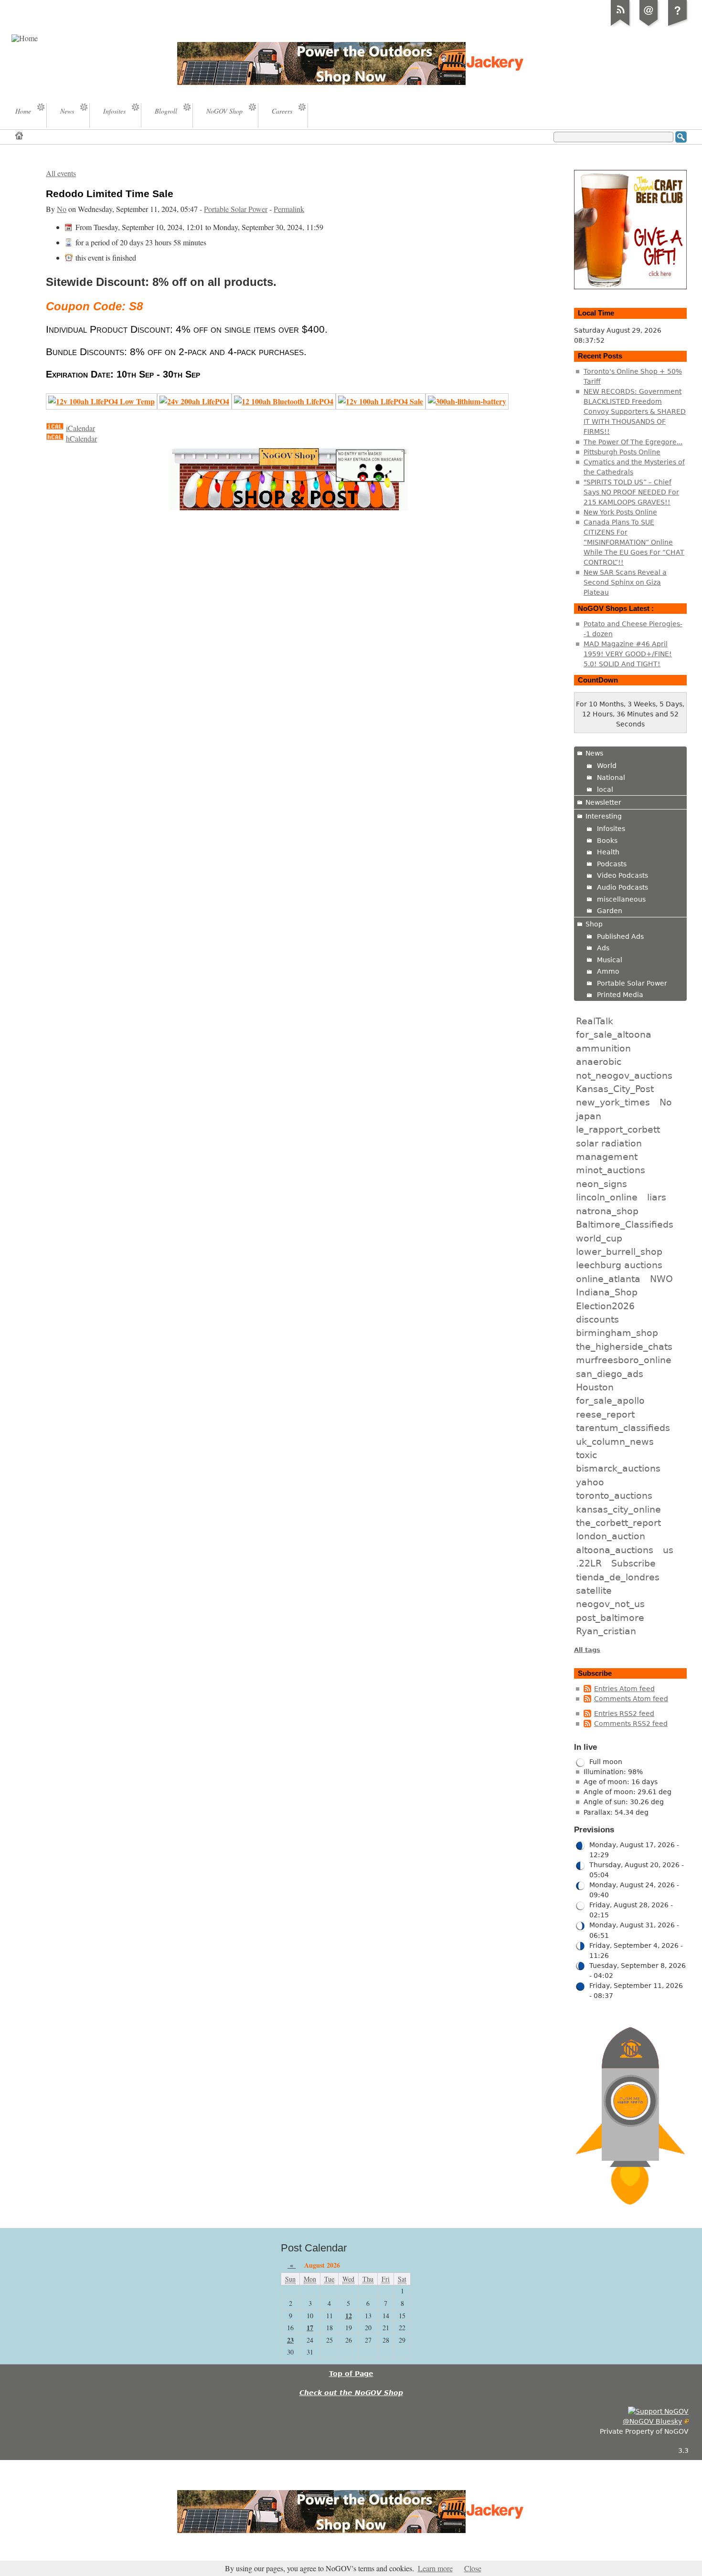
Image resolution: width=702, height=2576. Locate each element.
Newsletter (603, 802)
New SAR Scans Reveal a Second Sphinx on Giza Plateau (625, 582)
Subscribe (633, 1563)
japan (589, 1116)
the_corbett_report (618, 1523)
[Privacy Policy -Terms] (678, 26)
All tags (587, 1650)
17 (310, 2328)
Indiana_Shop (607, 1292)
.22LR (589, 1563)
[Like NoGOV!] (658, 2411)
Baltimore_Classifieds (625, 1224)
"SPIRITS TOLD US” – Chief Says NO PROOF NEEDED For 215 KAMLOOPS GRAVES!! (631, 492)
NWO (661, 1279)
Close (473, 2568)
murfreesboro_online (624, 1360)
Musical (610, 960)
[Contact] (649, 26)
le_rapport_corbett (618, 1129)
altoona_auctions (615, 1550)
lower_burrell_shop (619, 1251)
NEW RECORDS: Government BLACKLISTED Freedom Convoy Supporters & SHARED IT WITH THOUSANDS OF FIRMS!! (635, 411)
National (611, 778)
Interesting (604, 816)
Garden (610, 911)
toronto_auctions (614, 1495)
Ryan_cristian (606, 1631)
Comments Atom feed (631, 1699)
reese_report (605, 1414)
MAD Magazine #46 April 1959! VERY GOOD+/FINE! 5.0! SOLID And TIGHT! (628, 654)
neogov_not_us (610, 1604)
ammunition (603, 1048)
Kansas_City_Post (615, 1089)
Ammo (608, 971)
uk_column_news (615, 1441)
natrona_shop (607, 1211)
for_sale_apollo (610, 1400)
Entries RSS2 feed (624, 1714)
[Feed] (620, 26)
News (594, 753)
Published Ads (620, 936)
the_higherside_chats (624, 1346)
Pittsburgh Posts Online (622, 452)
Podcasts (612, 864)
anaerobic (599, 1062)
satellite (594, 1590)
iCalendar (80, 428)
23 (290, 2340)
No (62, 209)
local (605, 789)
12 (349, 2316)
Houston (595, 1387)
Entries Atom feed (624, 1689)
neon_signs (601, 1184)
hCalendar (81, 439)
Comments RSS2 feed (631, 1724)
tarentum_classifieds (623, 1428)
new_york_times (613, 1102)
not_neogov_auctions (624, 1075)
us (668, 1550)
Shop (594, 924)
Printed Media (620, 995)
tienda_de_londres (618, 1577)
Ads (603, 948)
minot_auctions (611, 1170)
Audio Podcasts (622, 887)
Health (608, 852)
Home (20, 135)
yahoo (590, 1482)
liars (657, 1197)
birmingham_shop (617, 1333)
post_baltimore (610, 1618)
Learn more (435, 2568)
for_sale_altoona (614, 1034)
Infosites (611, 829)
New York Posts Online (620, 512)
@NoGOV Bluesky (652, 2421)
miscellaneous (621, 899)
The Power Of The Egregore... (633, 442)
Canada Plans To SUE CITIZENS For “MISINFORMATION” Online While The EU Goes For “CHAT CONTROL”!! (634, 542)
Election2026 (605, 1306)
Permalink (289, 209)
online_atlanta (608, 1279)
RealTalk (595, 1021)
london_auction (611, 1536)
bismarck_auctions (618, 1468)
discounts (597, 1319)
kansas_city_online (618, 1509)
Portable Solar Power (236, 209)
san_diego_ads (610, 1374)
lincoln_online (607, 1197)
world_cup (599, 1238)
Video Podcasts (622, 875)
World (607, 766)
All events (61, 173)
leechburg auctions (619, 1265)
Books (607, 841)
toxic (586, 1455)
